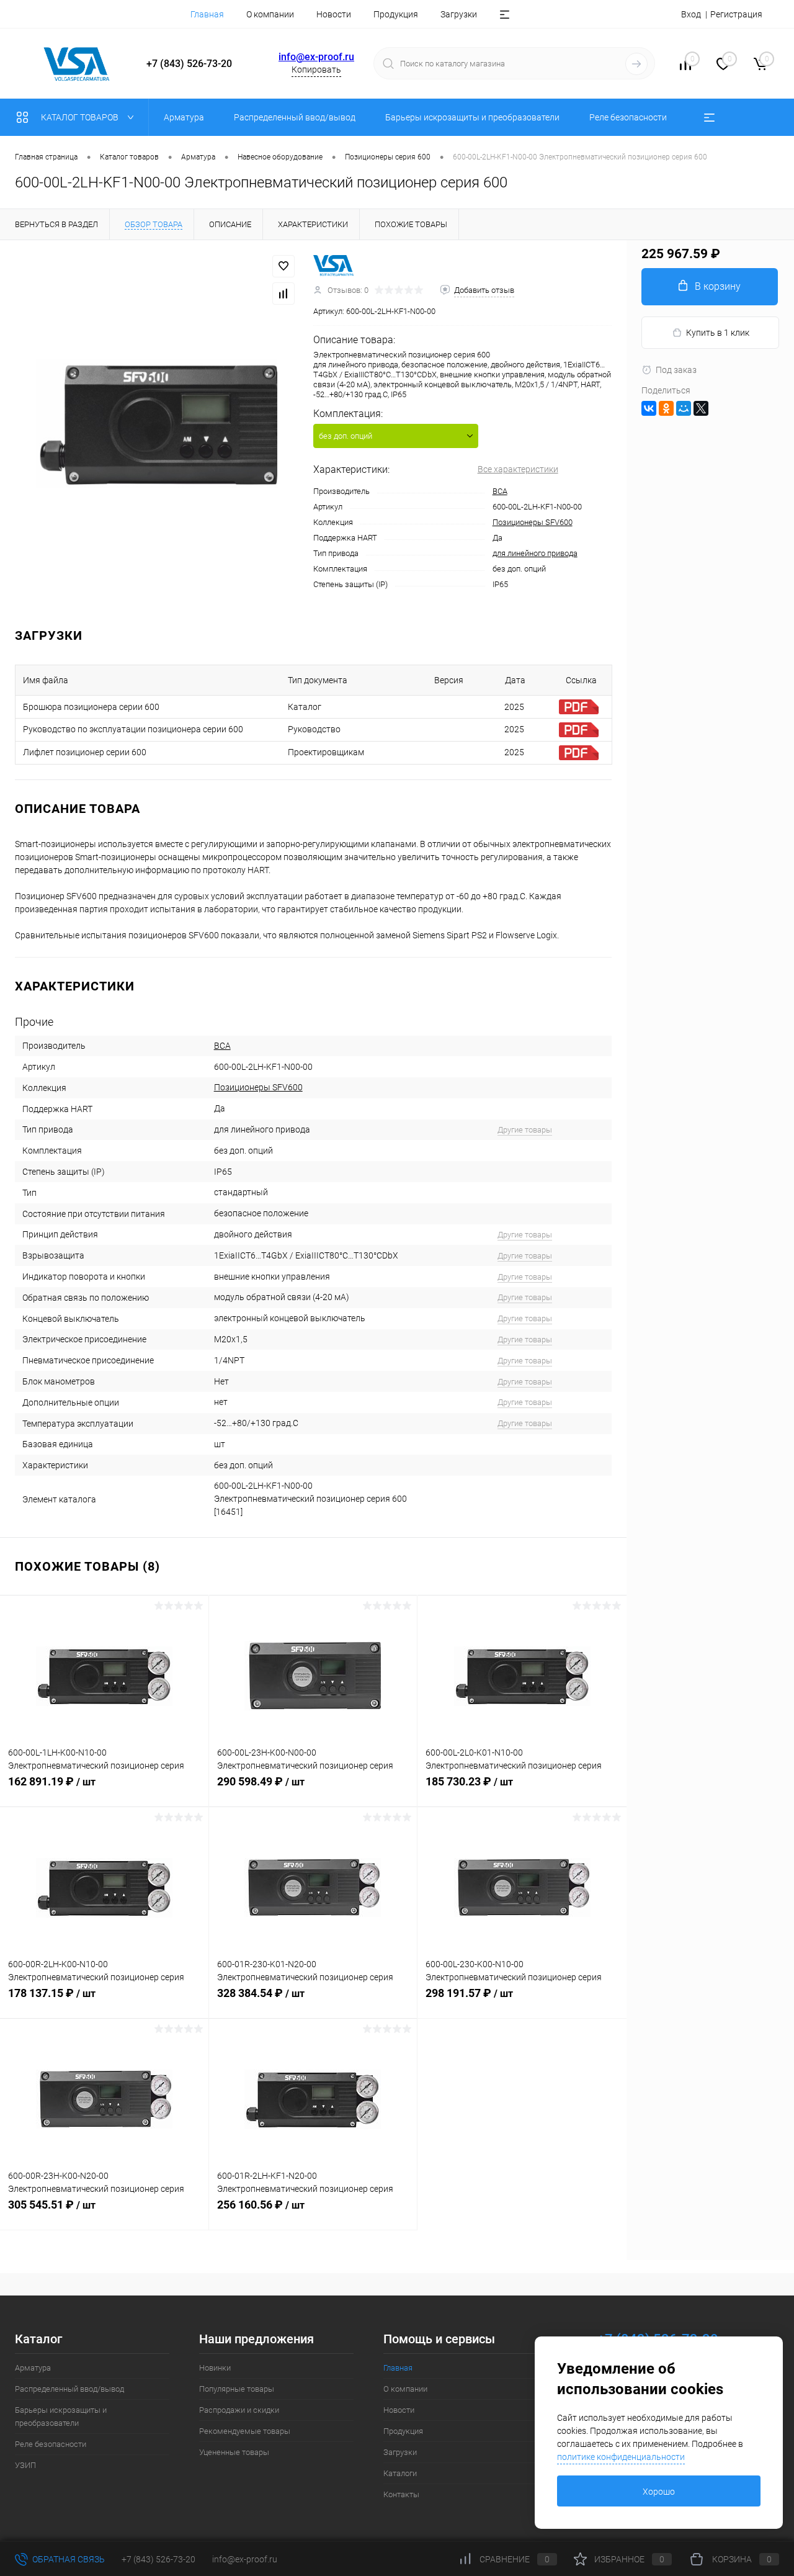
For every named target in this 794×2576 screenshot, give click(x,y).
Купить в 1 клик (718, 333)
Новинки (215, 2368)
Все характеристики (518, 469)
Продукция (396, 14)
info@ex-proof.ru (316, 57)
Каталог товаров (81, 117)
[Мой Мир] (684, 408)
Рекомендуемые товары (245, 2431)
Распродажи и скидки (239, 2410)
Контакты (401, 2494)
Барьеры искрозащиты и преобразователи (61, 2417)
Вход (691, 14)
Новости (334, 14)
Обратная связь (68, 2559)
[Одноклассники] (666, 408)
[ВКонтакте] (649, 408)
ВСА (500, 491)
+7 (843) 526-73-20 (158, 2559)
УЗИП (25, 2465)
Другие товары (525, 1130)
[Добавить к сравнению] (283, 294)
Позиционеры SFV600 (533, 522)
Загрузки (459, 14)
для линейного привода (535, 553)
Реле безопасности (51, 2444)
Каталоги (400, 2473)
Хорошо (659, 2492)
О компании (270, 14)
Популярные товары (237, 2389)
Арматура (33, 2368)
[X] (701, 408)
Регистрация (736, 14)
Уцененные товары (234, 2452)
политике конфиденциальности (621, 2457)
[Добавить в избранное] (283, 266)
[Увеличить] (157, 424)
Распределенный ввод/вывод (69, 2389)
